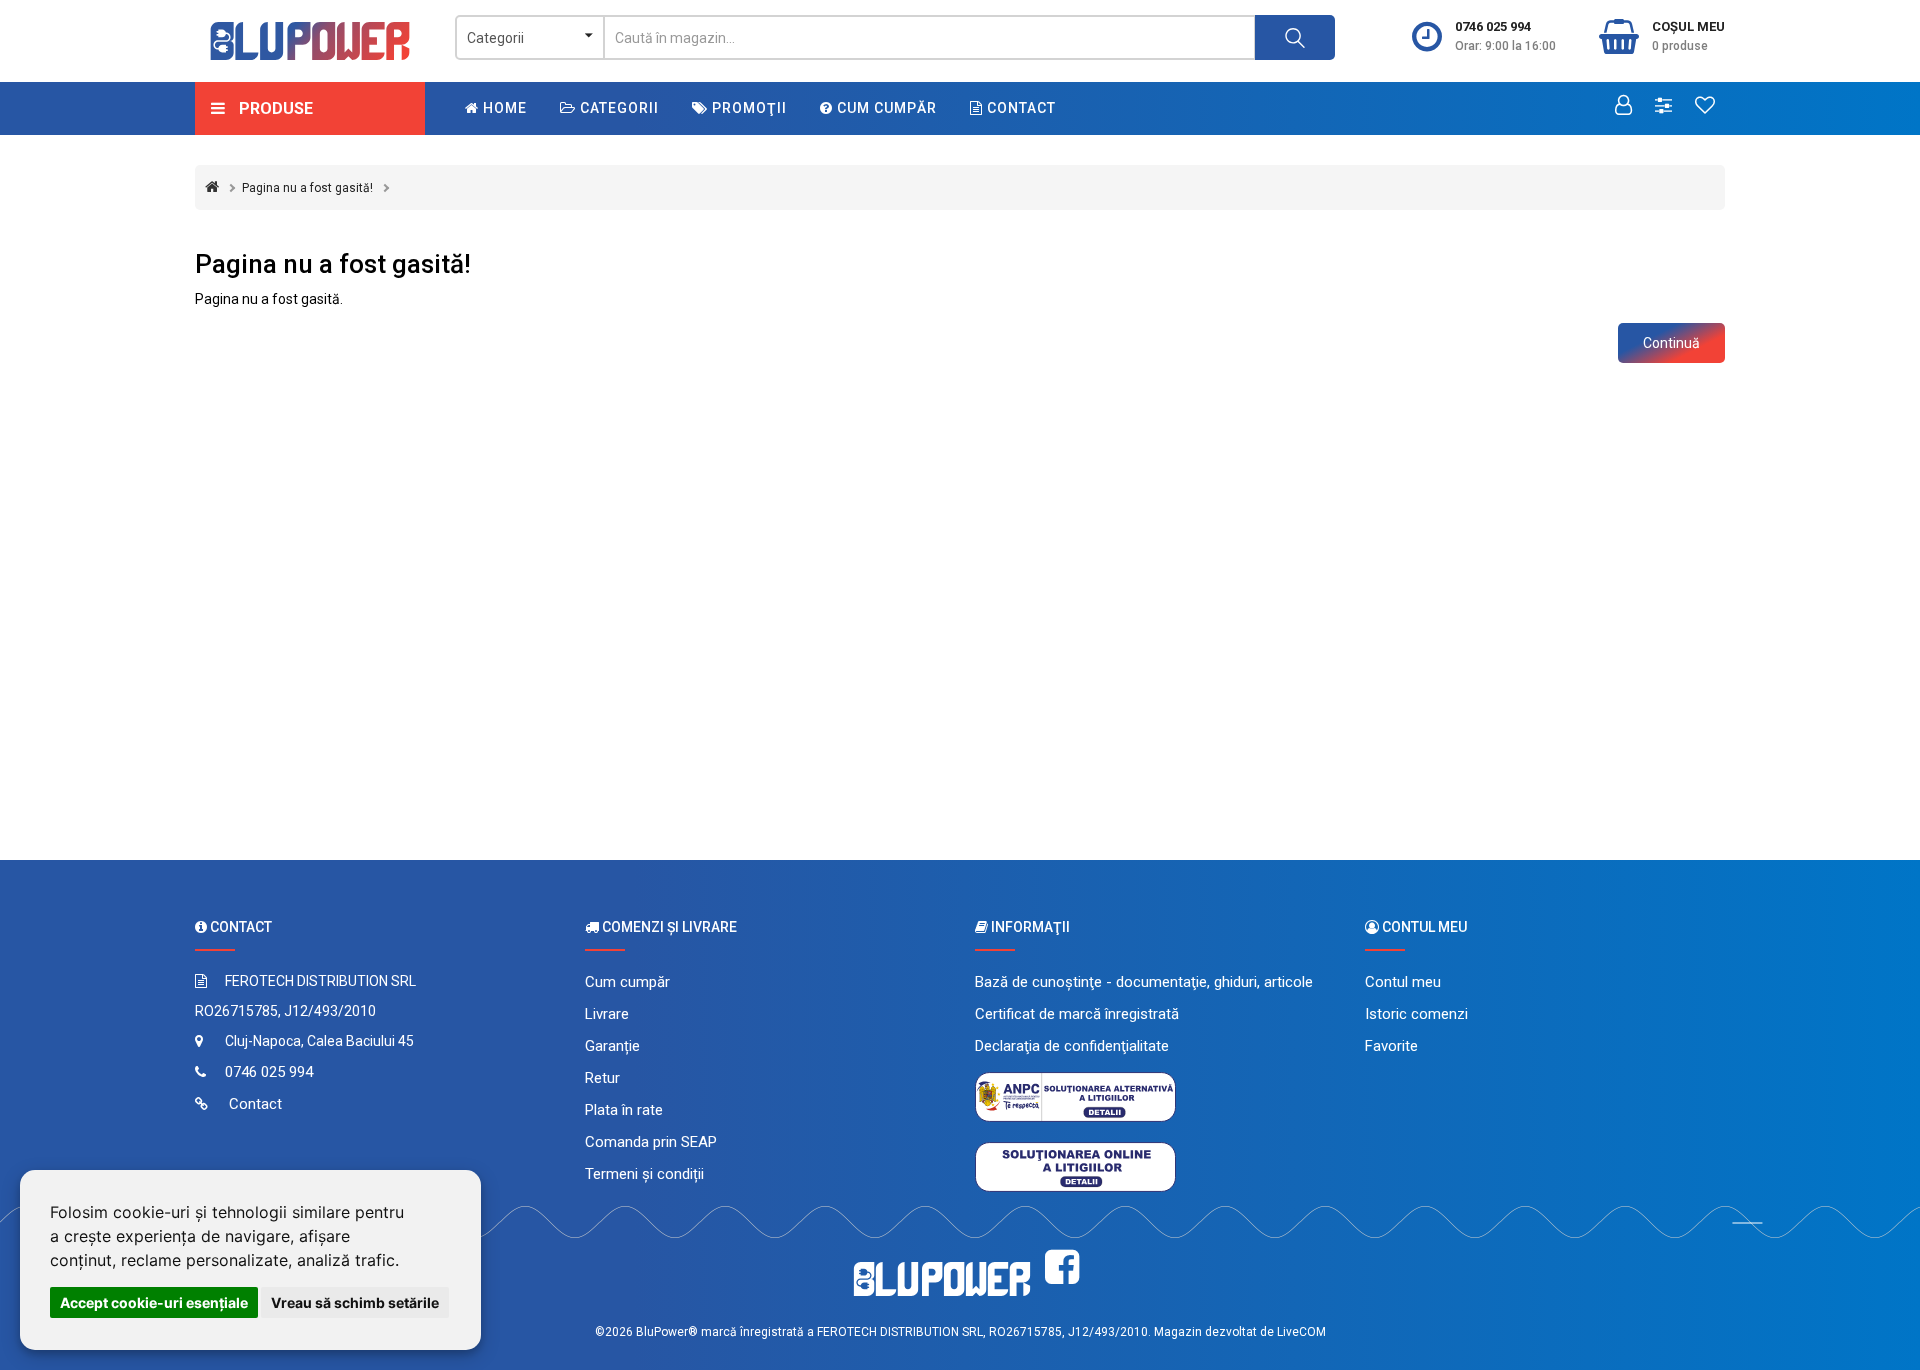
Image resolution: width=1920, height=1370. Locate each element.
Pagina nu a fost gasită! (307, 188)
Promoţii (747, 108)
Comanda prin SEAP (651, 1142)
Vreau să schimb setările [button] (355, 1302)
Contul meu (1403, 982)
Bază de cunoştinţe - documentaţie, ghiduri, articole (1144, 982)
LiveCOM (1301, 1332)
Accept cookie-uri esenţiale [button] (154, 1302)
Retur (602, 1078)
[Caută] (1295, 37)
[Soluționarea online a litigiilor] (1075, 1166)
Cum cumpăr (885, 108)
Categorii (617, 108)
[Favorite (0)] (1705, 107)
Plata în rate (624, 1110)
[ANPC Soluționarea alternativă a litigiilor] (1075, 1096)
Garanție (612, 1046)
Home (503, 108)
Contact (1019, 108)
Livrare (607, 1014)
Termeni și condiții (644, 1174)
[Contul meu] (1623, 107)
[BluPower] (310, 41)
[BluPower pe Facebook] (1062, 1267)
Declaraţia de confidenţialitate (1072, 1046)
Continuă (1671, 343)
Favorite (1391, 1046)
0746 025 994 (1493, 26)
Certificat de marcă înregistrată (1077, 1014)
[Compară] (1663, 107)
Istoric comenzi (1416, 1014)
